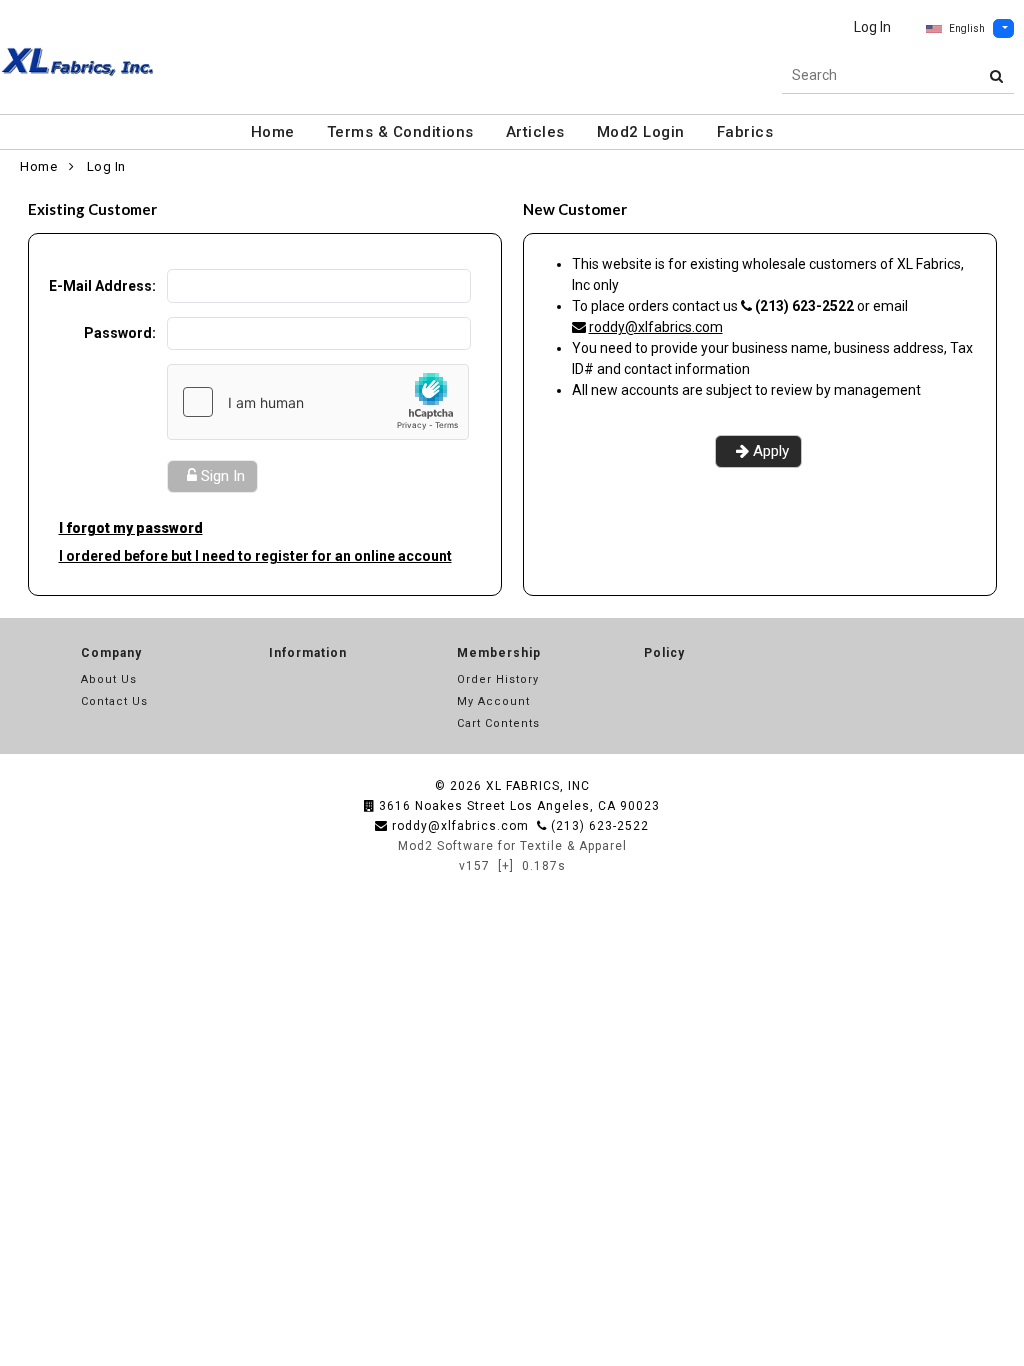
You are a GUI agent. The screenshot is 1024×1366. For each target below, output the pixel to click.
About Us (109, 679)
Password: (120, 333)
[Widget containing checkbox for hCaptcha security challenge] (318, 402)
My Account (493, 701)
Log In (872, 27)
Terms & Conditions (400, 132)
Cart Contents (498, 723)
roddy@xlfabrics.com (656, 327)
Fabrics (745, 132)
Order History (498, 679)
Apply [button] (771, 451)
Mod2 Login (641, 132)
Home (273, 132)
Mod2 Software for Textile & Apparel (512, 846)
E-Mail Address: (102, 286)
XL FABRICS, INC (538, 786)
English (967, 28)
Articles (535, 132)
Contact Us (114, 701)
